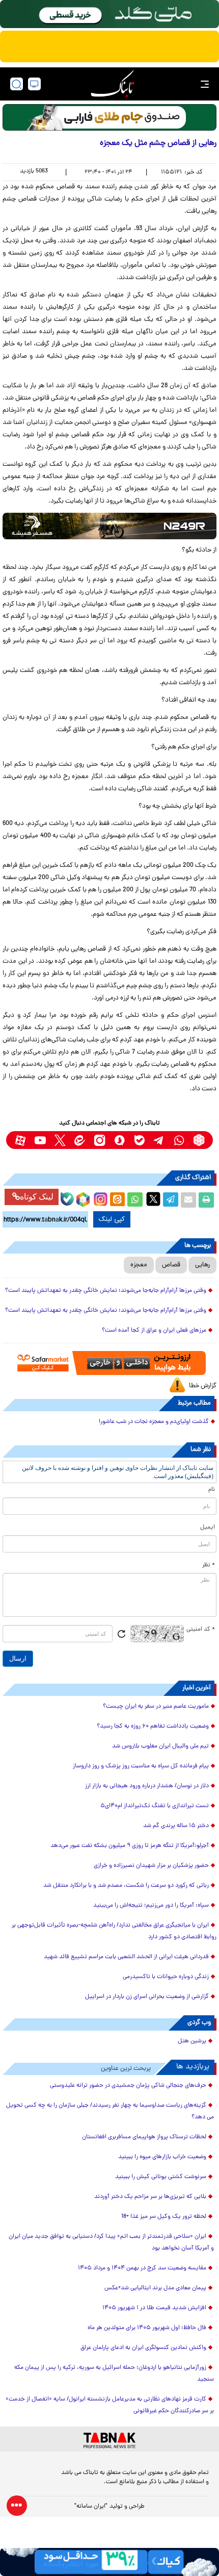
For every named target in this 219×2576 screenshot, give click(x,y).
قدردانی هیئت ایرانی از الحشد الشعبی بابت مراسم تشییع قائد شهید (126, 1957)
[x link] (60, 1140)
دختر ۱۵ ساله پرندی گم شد (176, 1826)
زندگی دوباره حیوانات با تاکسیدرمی (166, 1977)
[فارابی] (109, 117)
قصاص (171, 1265)
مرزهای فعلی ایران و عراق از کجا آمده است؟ (154, 1331)
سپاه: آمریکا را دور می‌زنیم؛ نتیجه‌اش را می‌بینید (151, 1906)
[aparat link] (20, 1140)
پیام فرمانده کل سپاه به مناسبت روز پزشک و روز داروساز (141, 1766)
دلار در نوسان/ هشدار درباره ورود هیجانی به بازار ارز (147, 1786)
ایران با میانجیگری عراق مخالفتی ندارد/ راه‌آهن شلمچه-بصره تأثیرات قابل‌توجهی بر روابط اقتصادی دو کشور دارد (114, 1931)
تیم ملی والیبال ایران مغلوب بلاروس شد (160, 1746)
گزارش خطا (203, 1386)
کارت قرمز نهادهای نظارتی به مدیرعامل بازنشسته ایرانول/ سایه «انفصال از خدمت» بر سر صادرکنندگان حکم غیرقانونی (110, 2405)
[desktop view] (34, 84)
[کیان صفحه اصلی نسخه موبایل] (109, 2562)
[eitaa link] (80, 1140)
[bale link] (139, 1140)
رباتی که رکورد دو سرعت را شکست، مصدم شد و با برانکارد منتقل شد (126, 1886)
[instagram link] (100, 1140)
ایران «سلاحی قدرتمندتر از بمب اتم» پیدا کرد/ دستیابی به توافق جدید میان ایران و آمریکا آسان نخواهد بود (111, 2243)
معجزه (139, 1265)
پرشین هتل (192, 2041)
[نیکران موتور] (109, 526)
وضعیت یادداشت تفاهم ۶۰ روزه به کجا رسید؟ (153, 1727)
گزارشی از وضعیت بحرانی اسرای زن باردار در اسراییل (147, 1997)
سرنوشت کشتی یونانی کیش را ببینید (161, 2177)
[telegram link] (159, 1140)
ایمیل (208, 1528)
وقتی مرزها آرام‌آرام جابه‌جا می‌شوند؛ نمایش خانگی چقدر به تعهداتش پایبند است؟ (106, 1291)
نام (212, 1490)
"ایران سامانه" (91, 2507)
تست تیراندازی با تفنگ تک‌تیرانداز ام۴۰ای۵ (155, 1806)
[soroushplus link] (119, 1140)
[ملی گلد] (109, 14)
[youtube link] (40, 1140)
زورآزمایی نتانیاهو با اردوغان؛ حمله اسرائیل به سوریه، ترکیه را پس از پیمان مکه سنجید (114, 2374)
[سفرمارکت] (109, 1363)
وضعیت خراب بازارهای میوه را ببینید (162, 2157)
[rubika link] (199, 1140)
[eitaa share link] (117, 1200)
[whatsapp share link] (135, 1200)
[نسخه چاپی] (206, 1200)
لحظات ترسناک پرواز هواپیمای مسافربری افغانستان (144, 2137)
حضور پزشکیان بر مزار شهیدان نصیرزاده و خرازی (151, 1866)
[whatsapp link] (179, 1140)
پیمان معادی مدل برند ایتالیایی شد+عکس (155, 2288)
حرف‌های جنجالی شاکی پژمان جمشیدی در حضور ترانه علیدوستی (128, 2086)
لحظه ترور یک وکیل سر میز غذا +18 (164, 2217)
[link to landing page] (113, 84)
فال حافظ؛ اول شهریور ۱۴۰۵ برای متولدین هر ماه (147, 2328)
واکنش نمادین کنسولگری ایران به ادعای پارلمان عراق (143, 2348)
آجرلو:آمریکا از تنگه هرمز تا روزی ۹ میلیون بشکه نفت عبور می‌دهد (130, 1846)
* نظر (209, 1565)
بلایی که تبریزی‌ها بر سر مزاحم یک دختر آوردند (150, 2197)
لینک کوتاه (37, 1197)
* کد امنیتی (201, 1630)
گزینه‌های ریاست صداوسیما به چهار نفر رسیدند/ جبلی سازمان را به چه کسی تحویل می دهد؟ (110, 2111)
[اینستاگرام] (99, 1198)
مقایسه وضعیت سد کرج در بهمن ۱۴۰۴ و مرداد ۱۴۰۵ (142, 2268)
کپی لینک (112, 1219)
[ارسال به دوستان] (188, 1200)
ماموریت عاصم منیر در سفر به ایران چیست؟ (156, 1707)
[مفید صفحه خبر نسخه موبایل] (109, 46)
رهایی (202, 1265)
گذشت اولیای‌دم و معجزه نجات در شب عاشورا (154, 1422)
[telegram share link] (171, 1200)
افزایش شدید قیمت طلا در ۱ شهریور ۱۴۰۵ (154, 2308)
